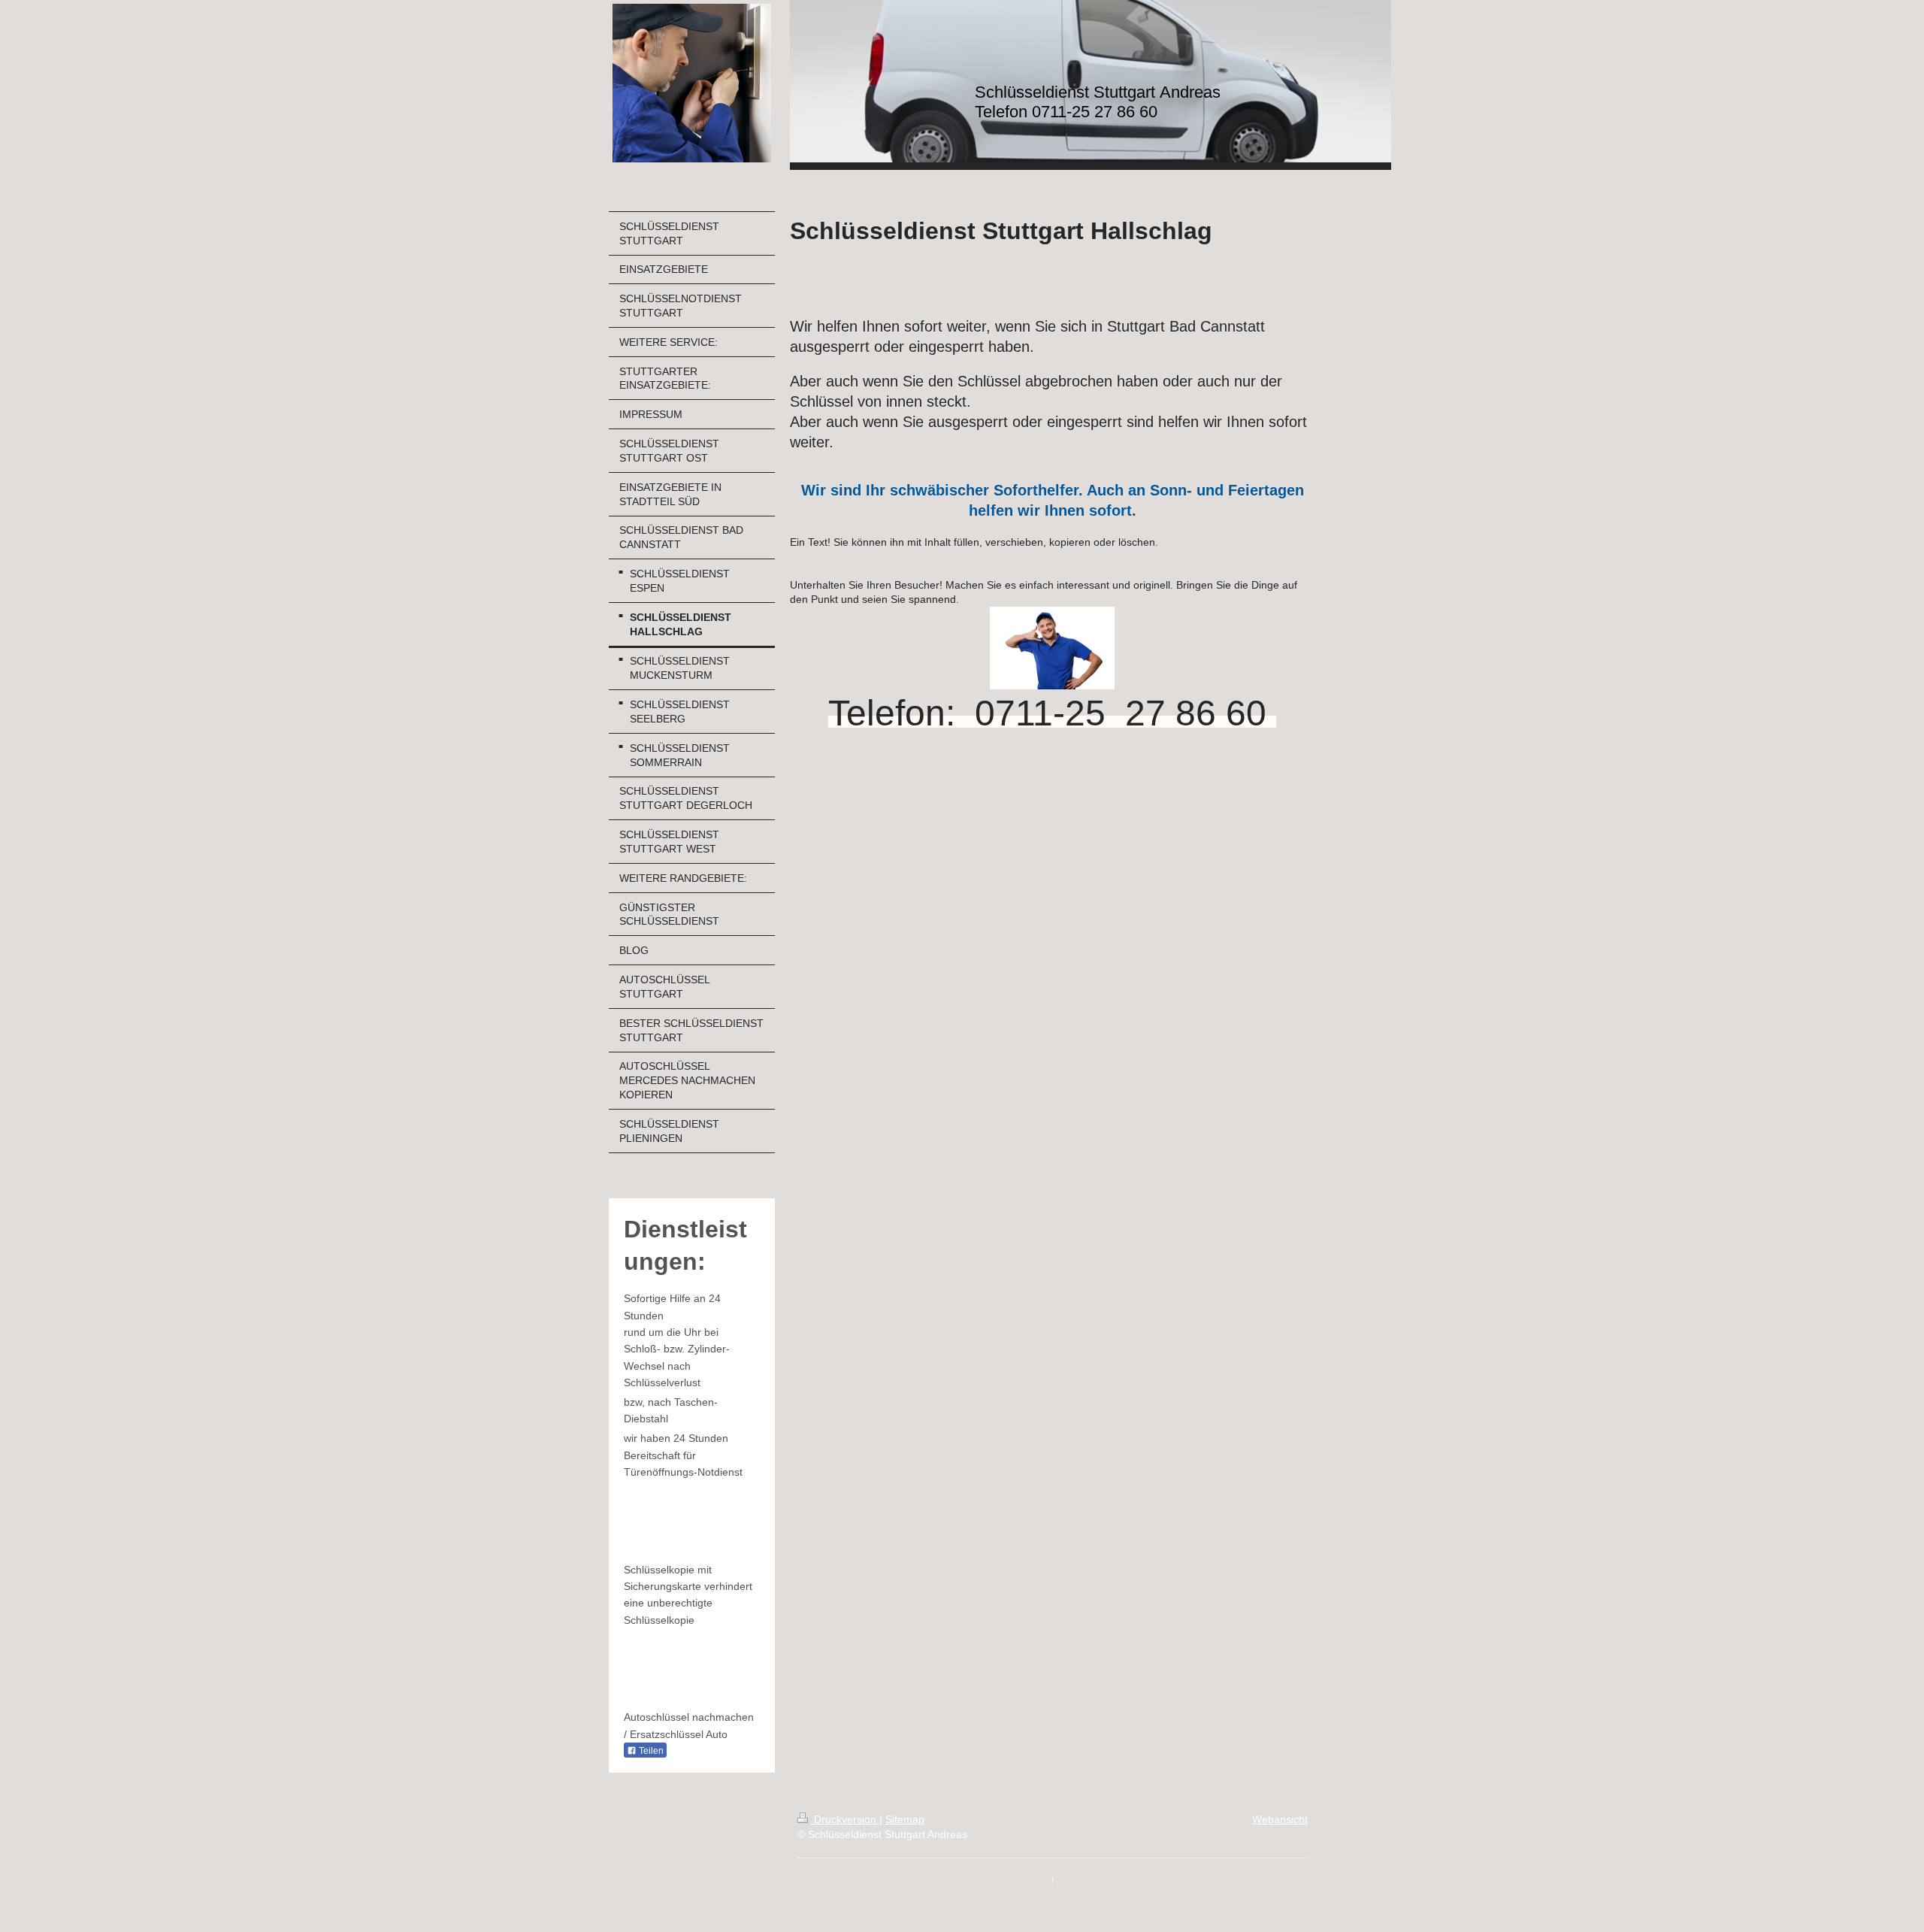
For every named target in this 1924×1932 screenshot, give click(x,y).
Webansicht (1280, 1819)
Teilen (650, 1751)
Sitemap (905, 1819)
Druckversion (845, 1819)
